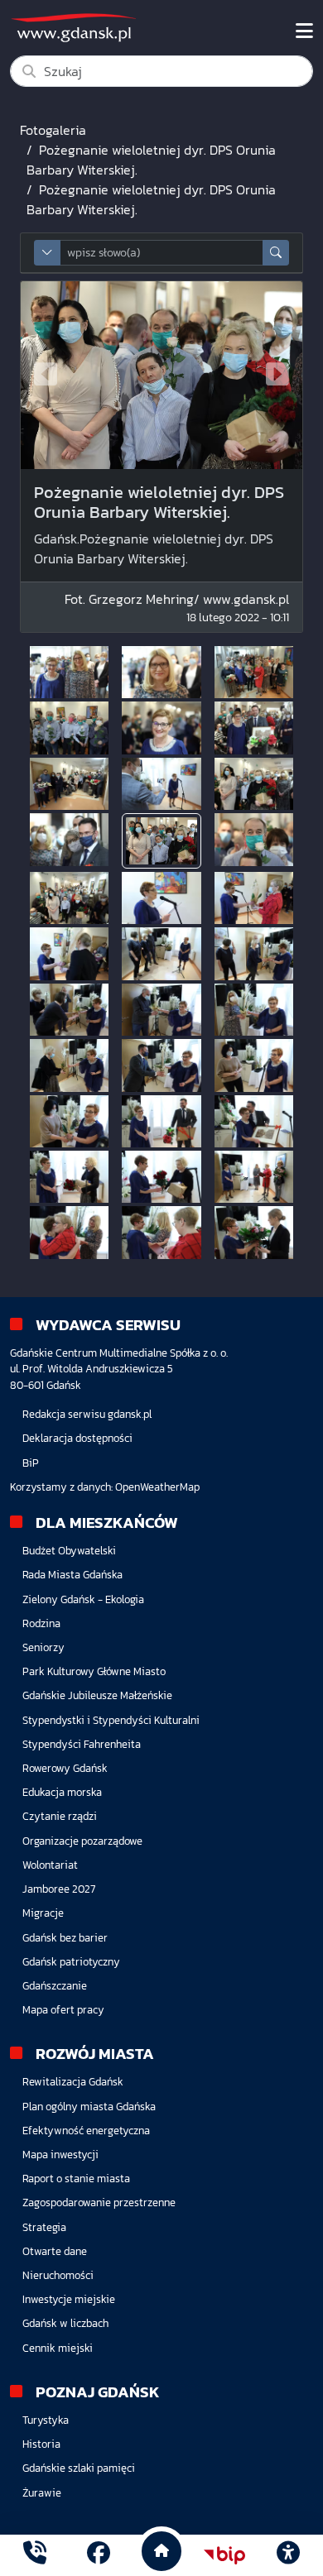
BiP (31, 1463)
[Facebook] (99, 2555)
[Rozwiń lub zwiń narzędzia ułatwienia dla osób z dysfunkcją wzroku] (288, 2555)
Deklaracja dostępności (77, 1438)
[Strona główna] (35, 2555)
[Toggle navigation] (304, 31)
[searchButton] (276, 253)
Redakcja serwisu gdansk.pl (87, 1414)
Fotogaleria (53, 130)
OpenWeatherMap (157, 1487)
